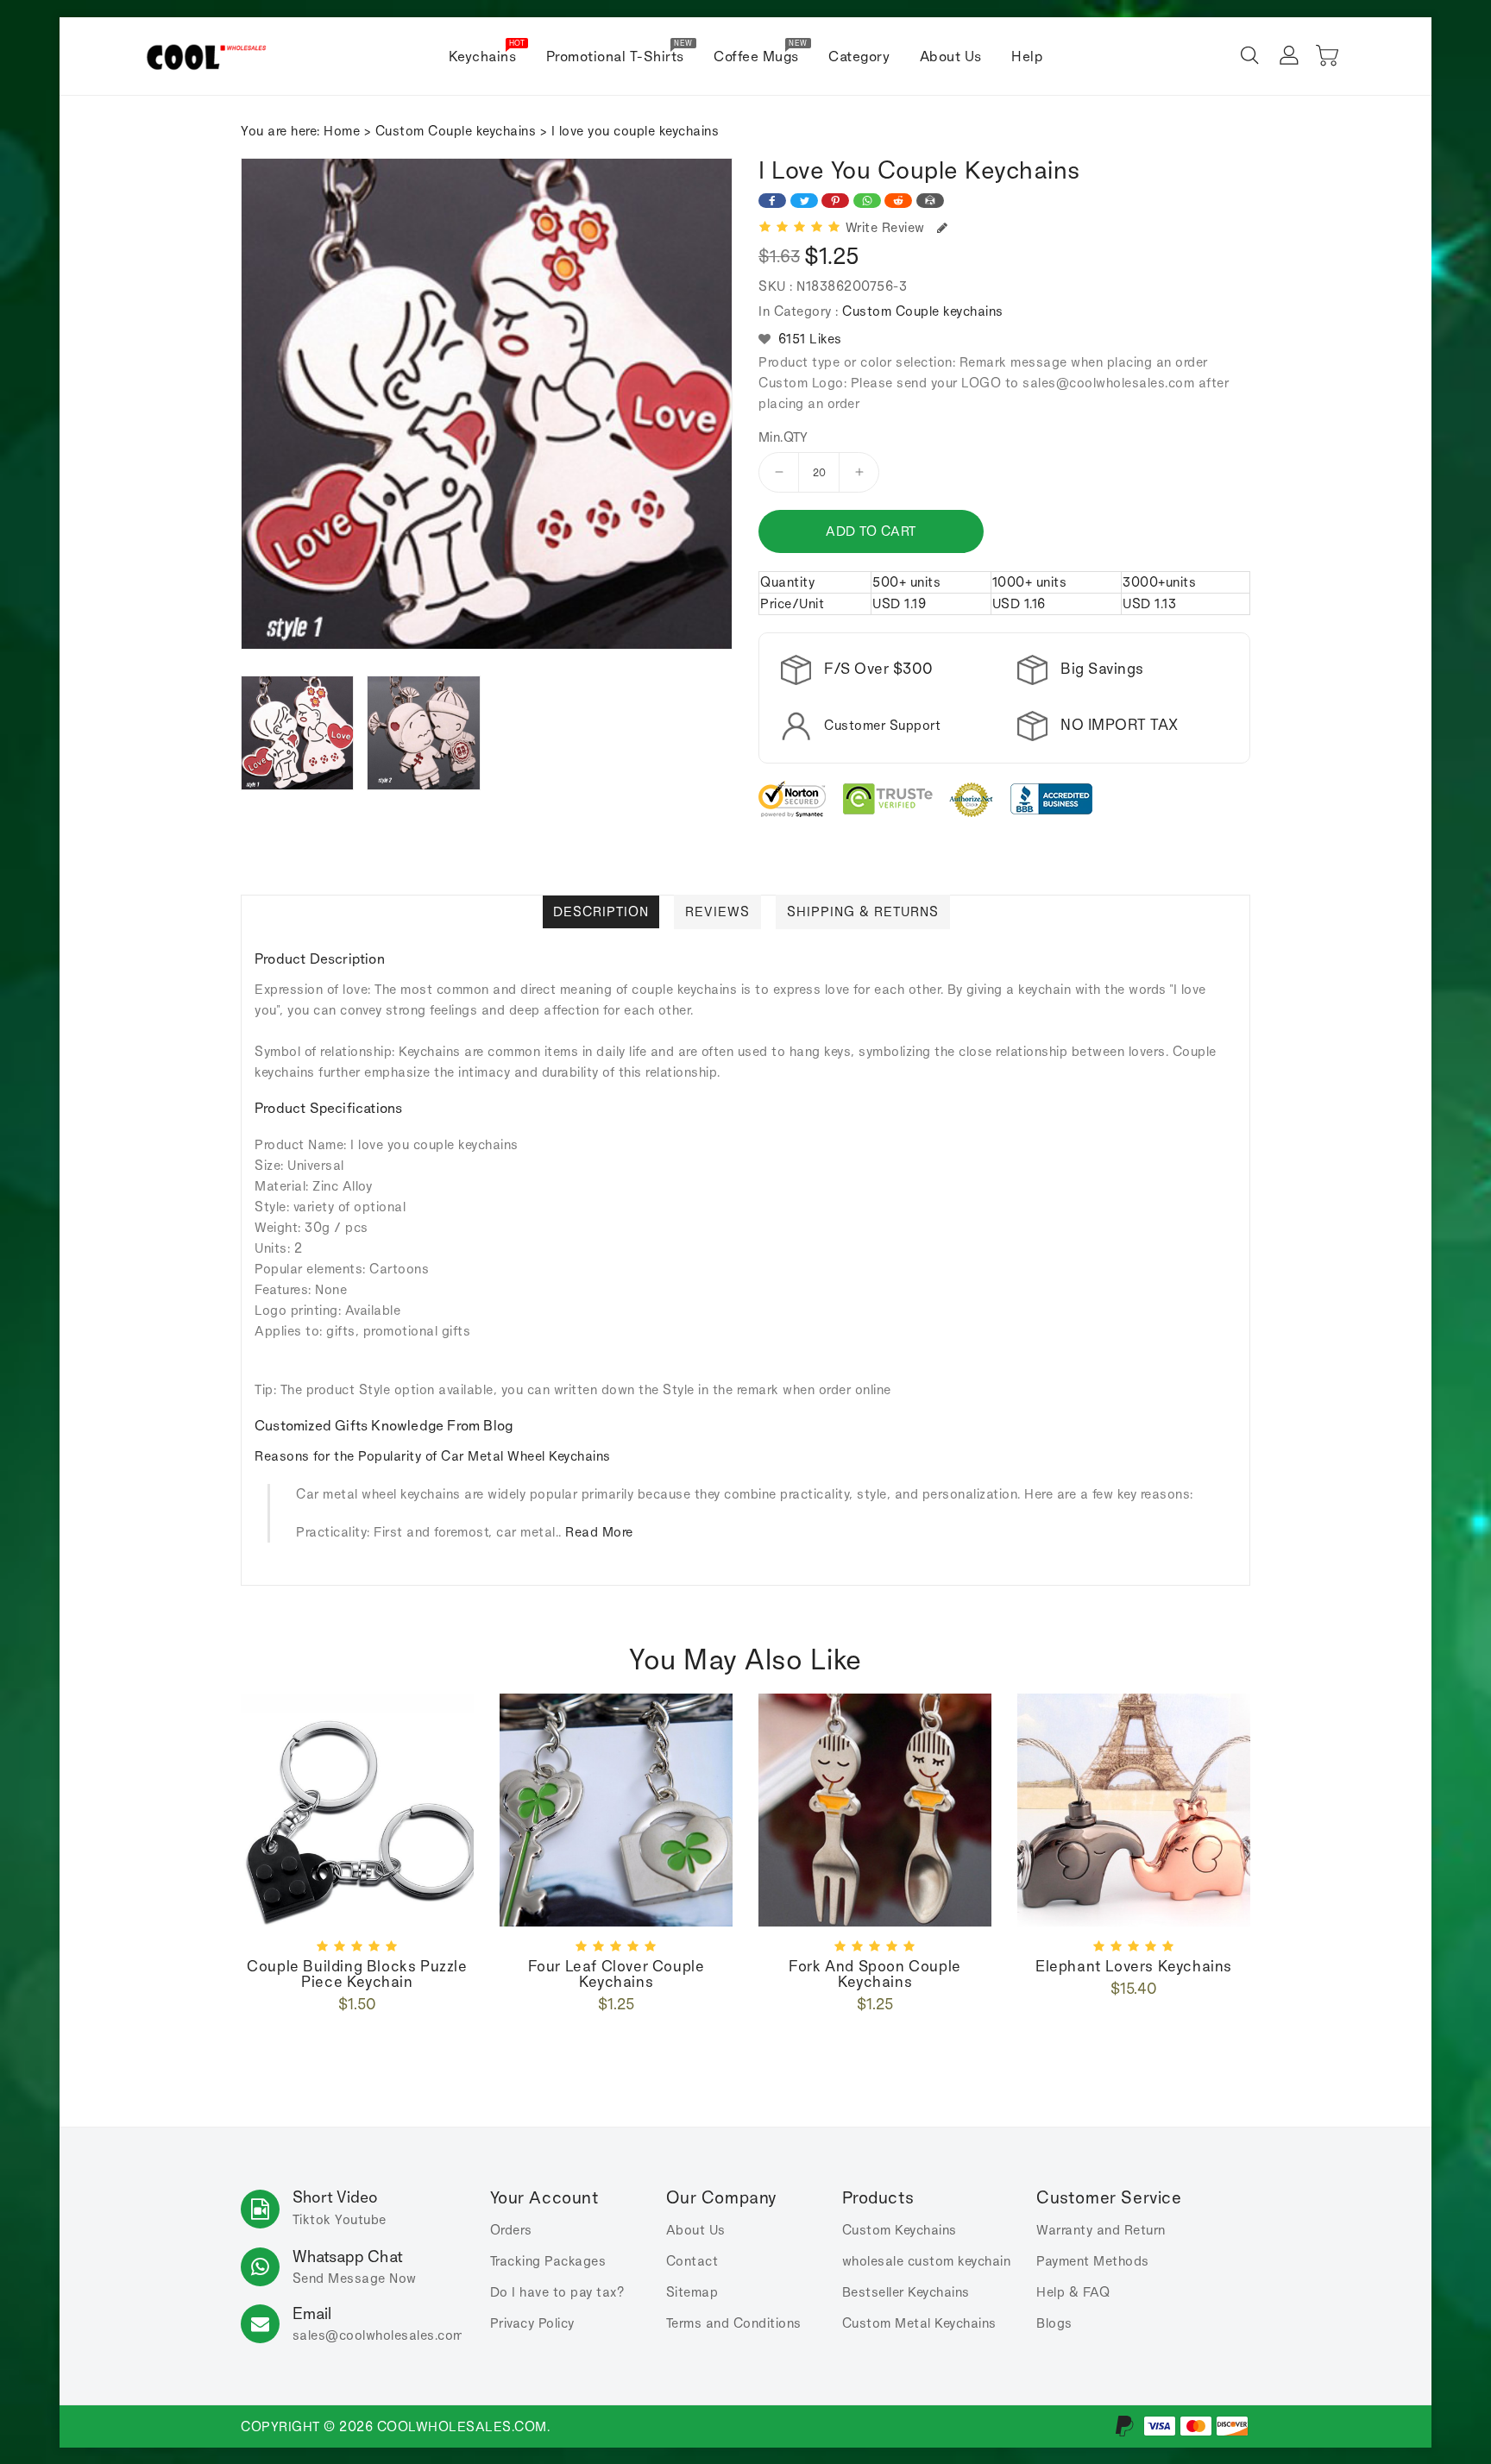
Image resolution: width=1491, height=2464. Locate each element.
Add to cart (871, 531)
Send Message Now (355, 2278)
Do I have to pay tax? (557, 2292)
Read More (599, 1532)
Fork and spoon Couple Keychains (875, 1974)
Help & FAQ (1073, 2292)
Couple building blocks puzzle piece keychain (357, 1974)
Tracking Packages (548, 2261)
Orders (511, 2230)
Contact (692, 2261)
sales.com (378, 2335)
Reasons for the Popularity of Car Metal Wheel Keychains (433, 1456)
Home (342, 131)
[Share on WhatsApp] (867, 201)
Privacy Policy (532, 2323)
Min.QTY (783, 437)
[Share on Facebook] (772, 201)
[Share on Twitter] (804, 201)
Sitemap (692, 2292)
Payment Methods (1093, 2261)
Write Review (889, 227)
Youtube (361, 2219)
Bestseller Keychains (906, 2292)
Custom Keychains (900, 2230)
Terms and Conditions (734, 2323)
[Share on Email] (930, 201)
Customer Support (882, 725)
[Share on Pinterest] (835, 201)
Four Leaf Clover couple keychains (617, 1974)
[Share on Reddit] (898, 201)
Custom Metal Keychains (919, 2323)
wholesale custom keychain (927, 2261)
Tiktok (312, 2219)
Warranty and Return (1101, 2230)
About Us (696, 2230)
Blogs (1054, 2323)
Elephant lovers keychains (1134, 1966)
